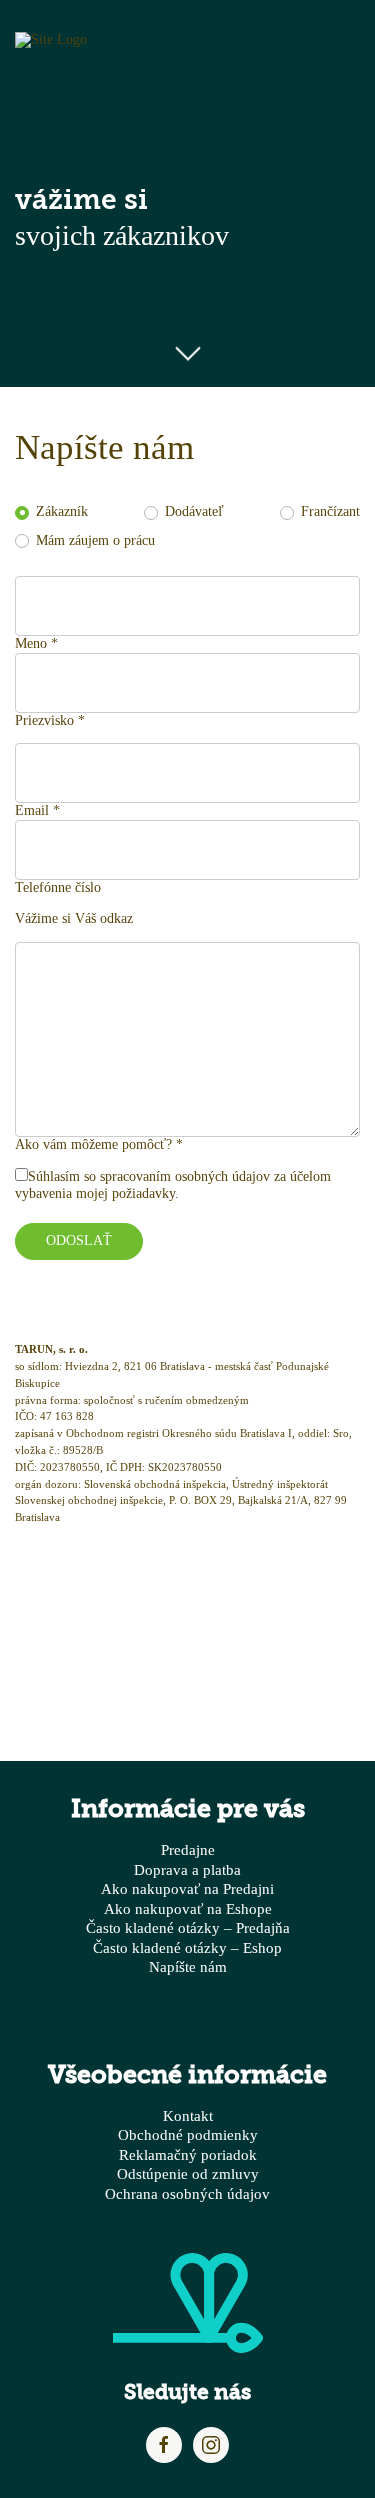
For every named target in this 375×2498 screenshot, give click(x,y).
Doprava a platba (187, 1869)
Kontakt (188, 2115)
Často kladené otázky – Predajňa (188, 1927)
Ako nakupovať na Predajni (187, 1888)
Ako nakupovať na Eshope (188, 1908)
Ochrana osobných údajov (187, 2193)
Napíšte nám (188, 1966)
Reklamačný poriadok (188, 2154)
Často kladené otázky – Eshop (187, 1947)
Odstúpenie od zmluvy (188, 2173)
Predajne (188, 1849)
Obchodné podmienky (188, 2134)
